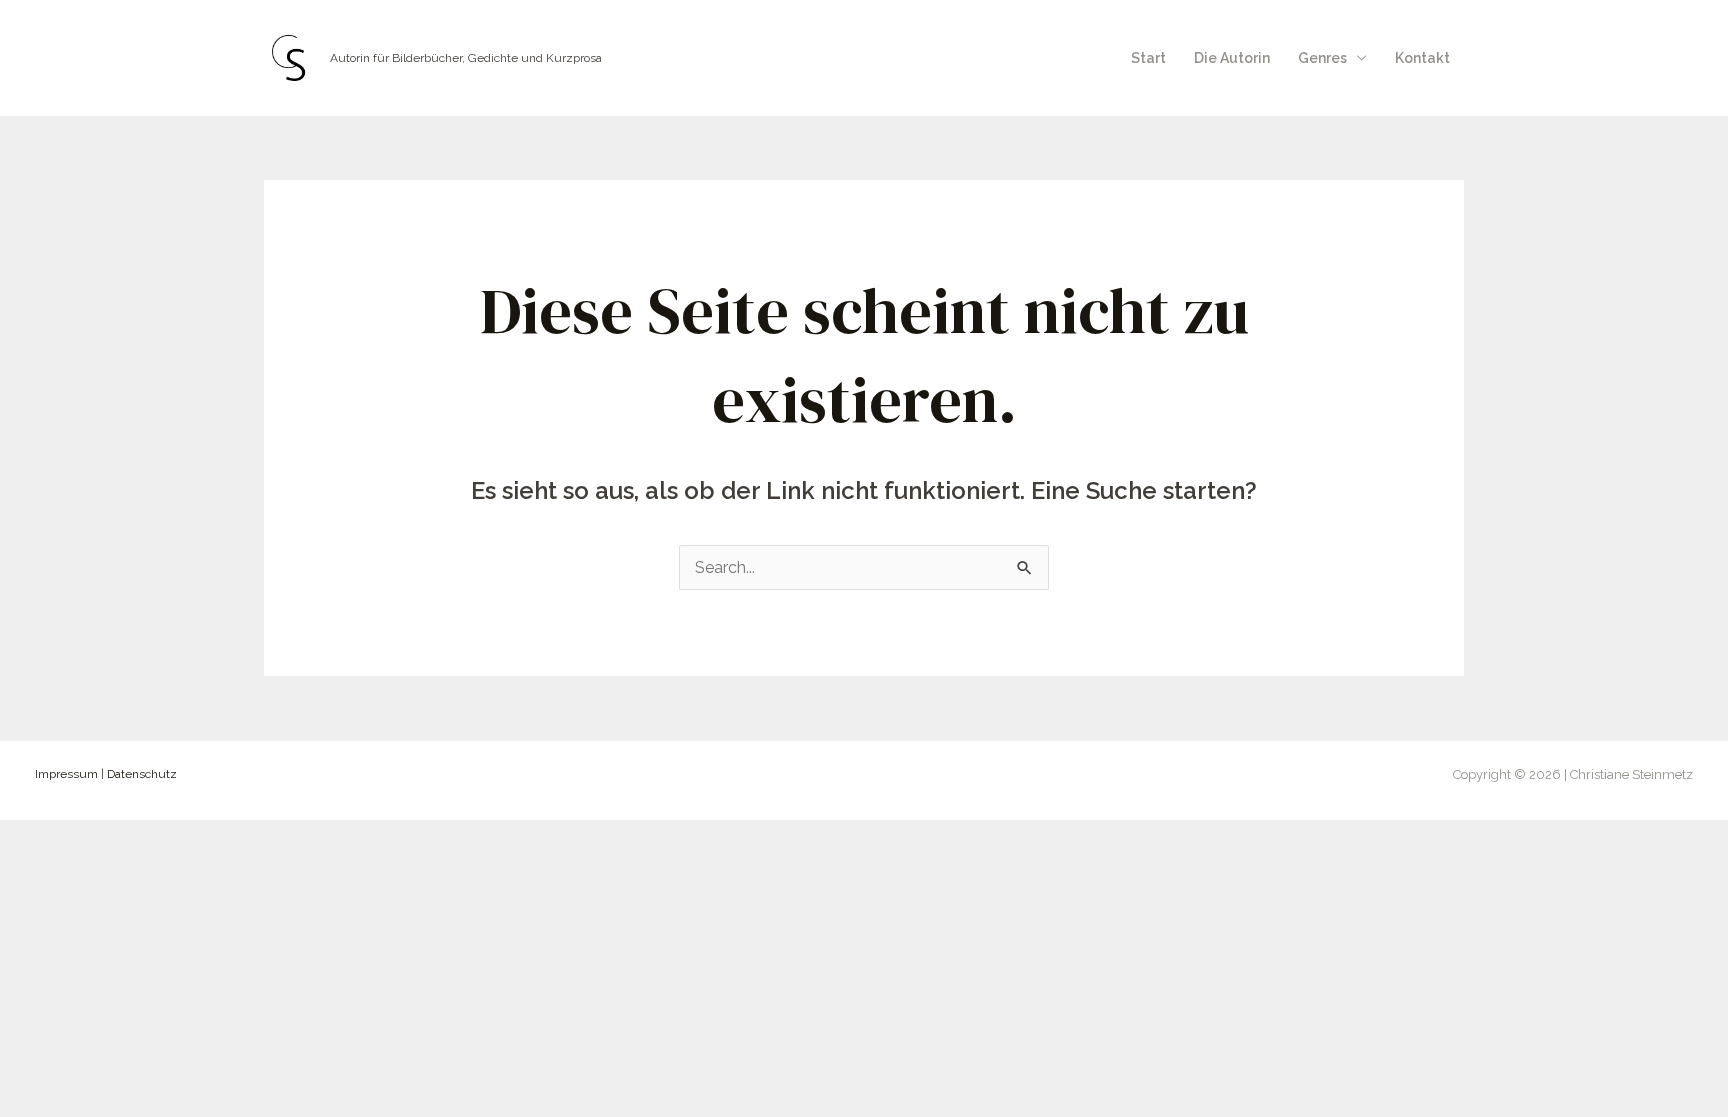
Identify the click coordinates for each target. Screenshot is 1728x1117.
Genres (1322, 58)
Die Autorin (1232, 58)
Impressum (66, 774)
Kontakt (1422, 58)
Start (1148, 58)
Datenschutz (142, 774)
